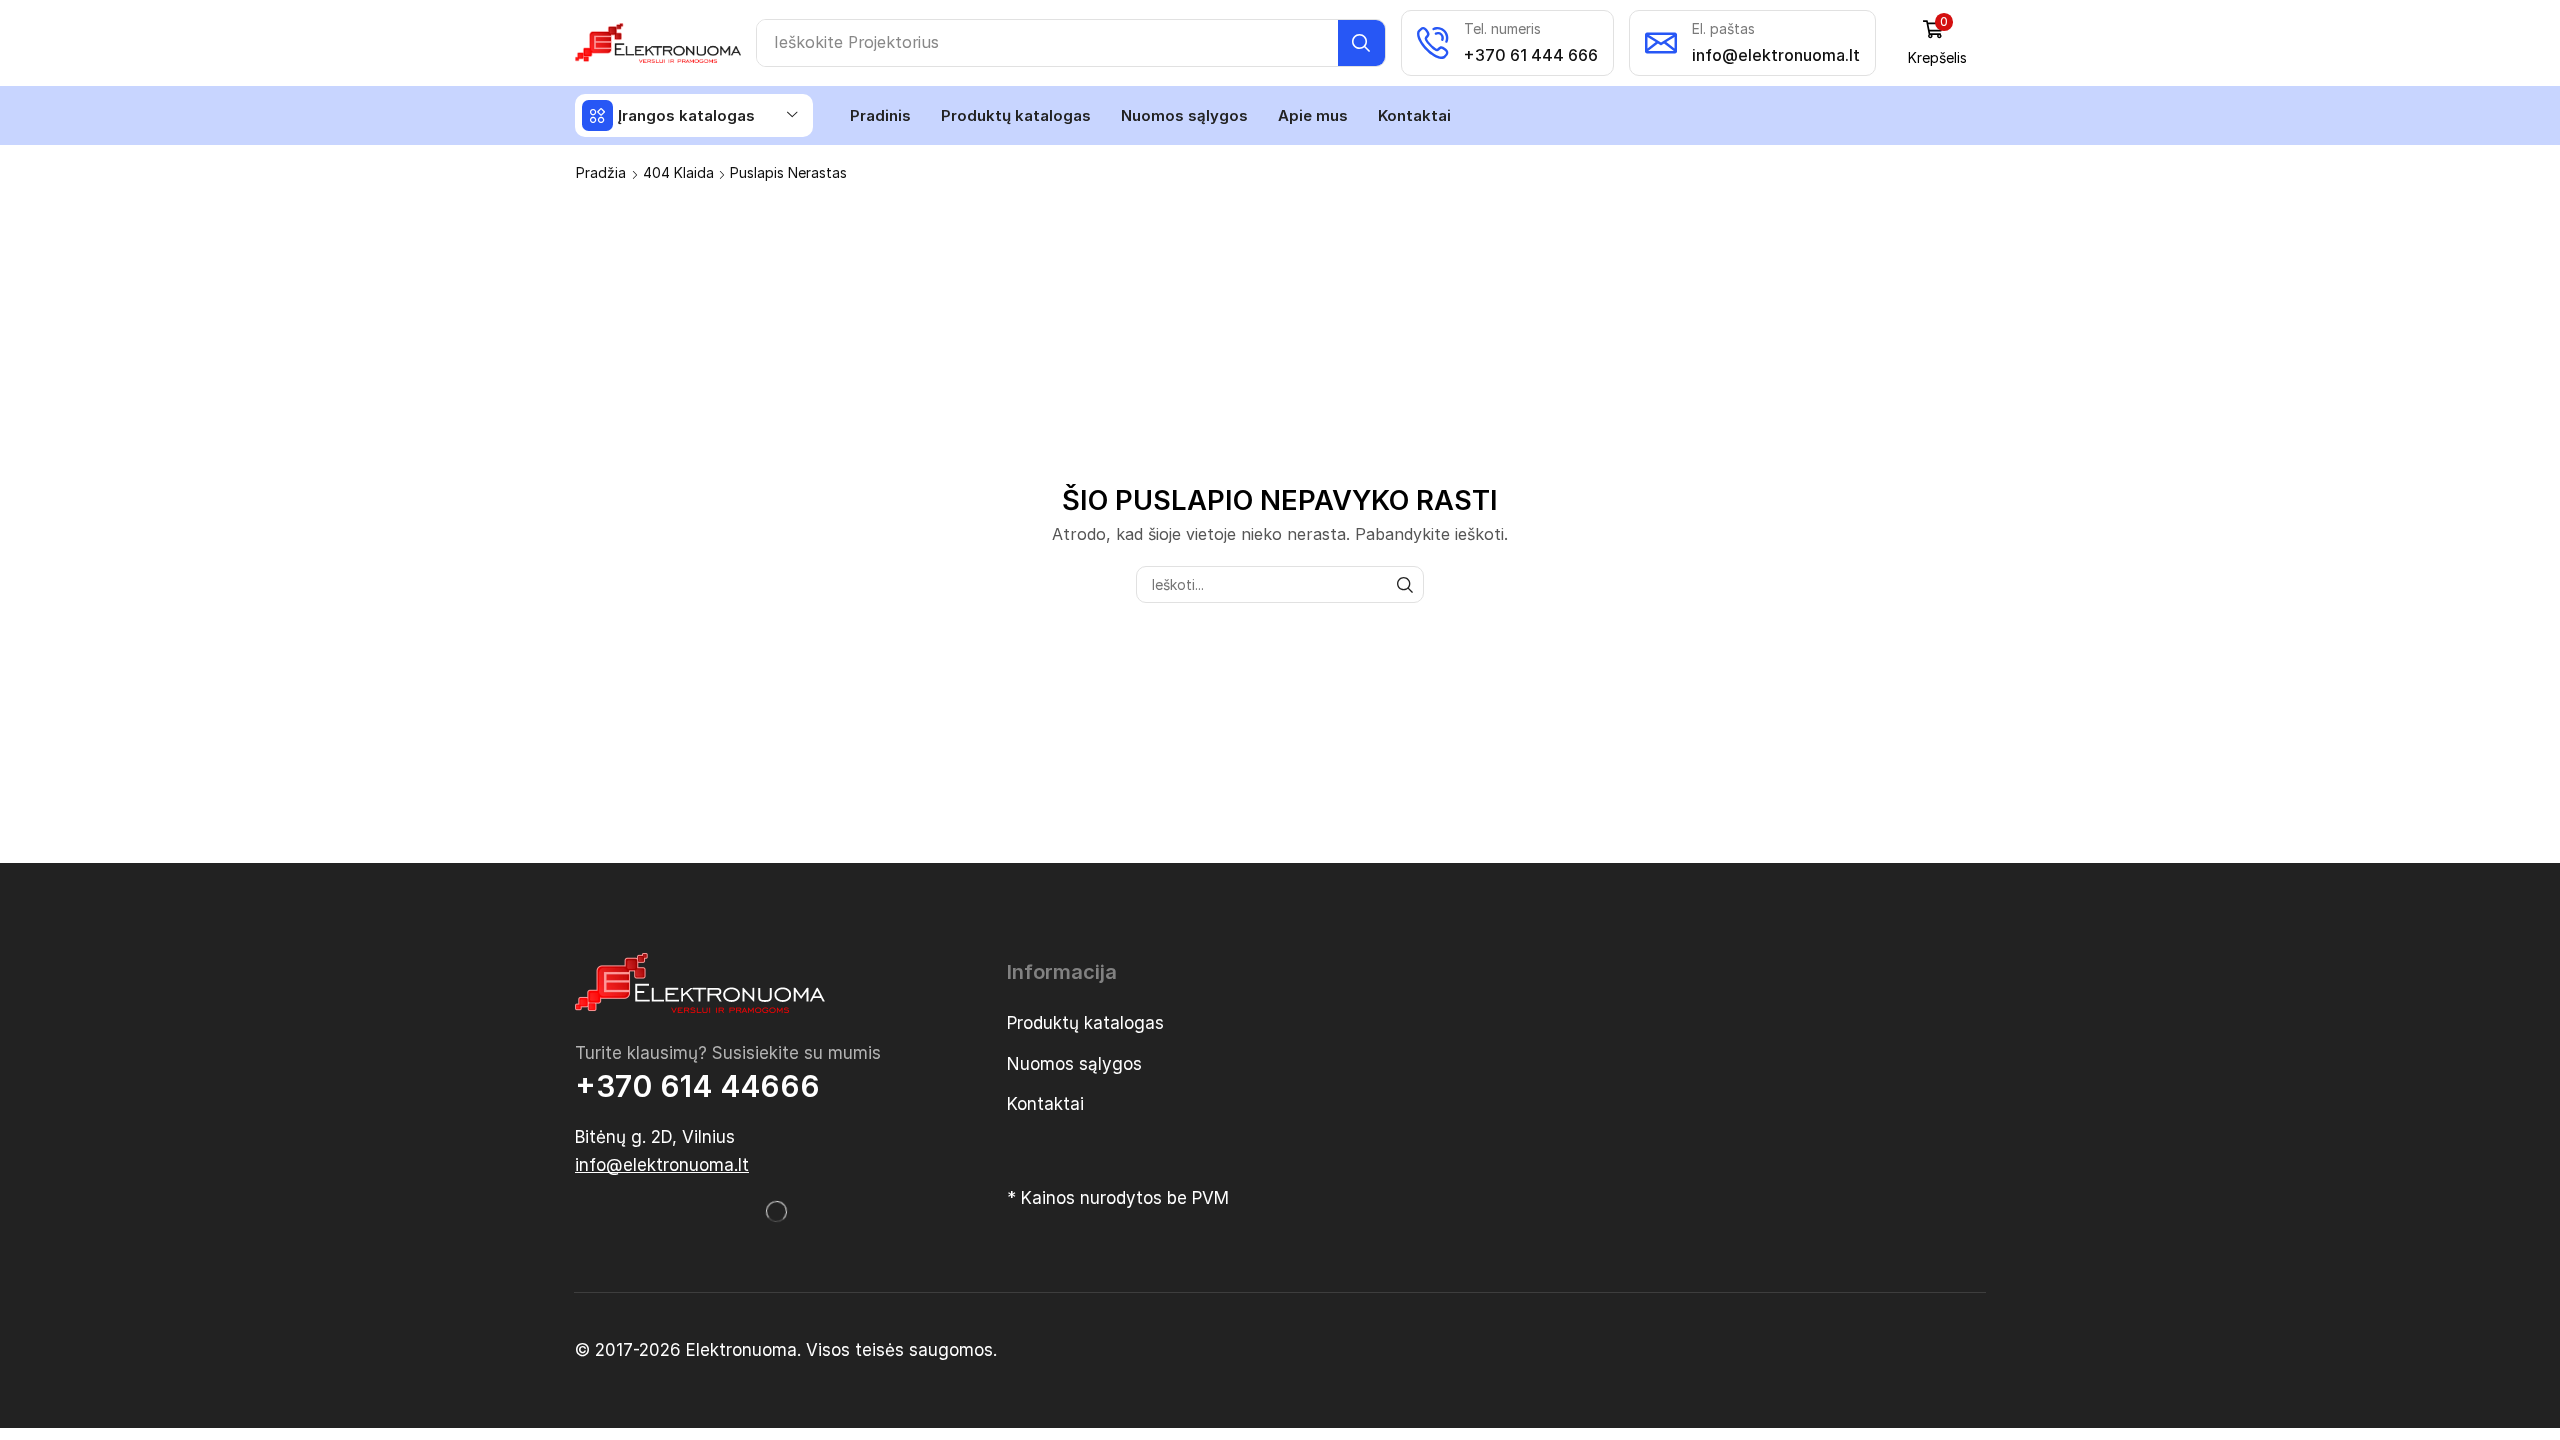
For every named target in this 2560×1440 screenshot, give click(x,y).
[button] (1938, 42)
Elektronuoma (741, 1350)
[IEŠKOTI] (1405, 584)
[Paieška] (1361, 43)
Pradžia (601, 172)
